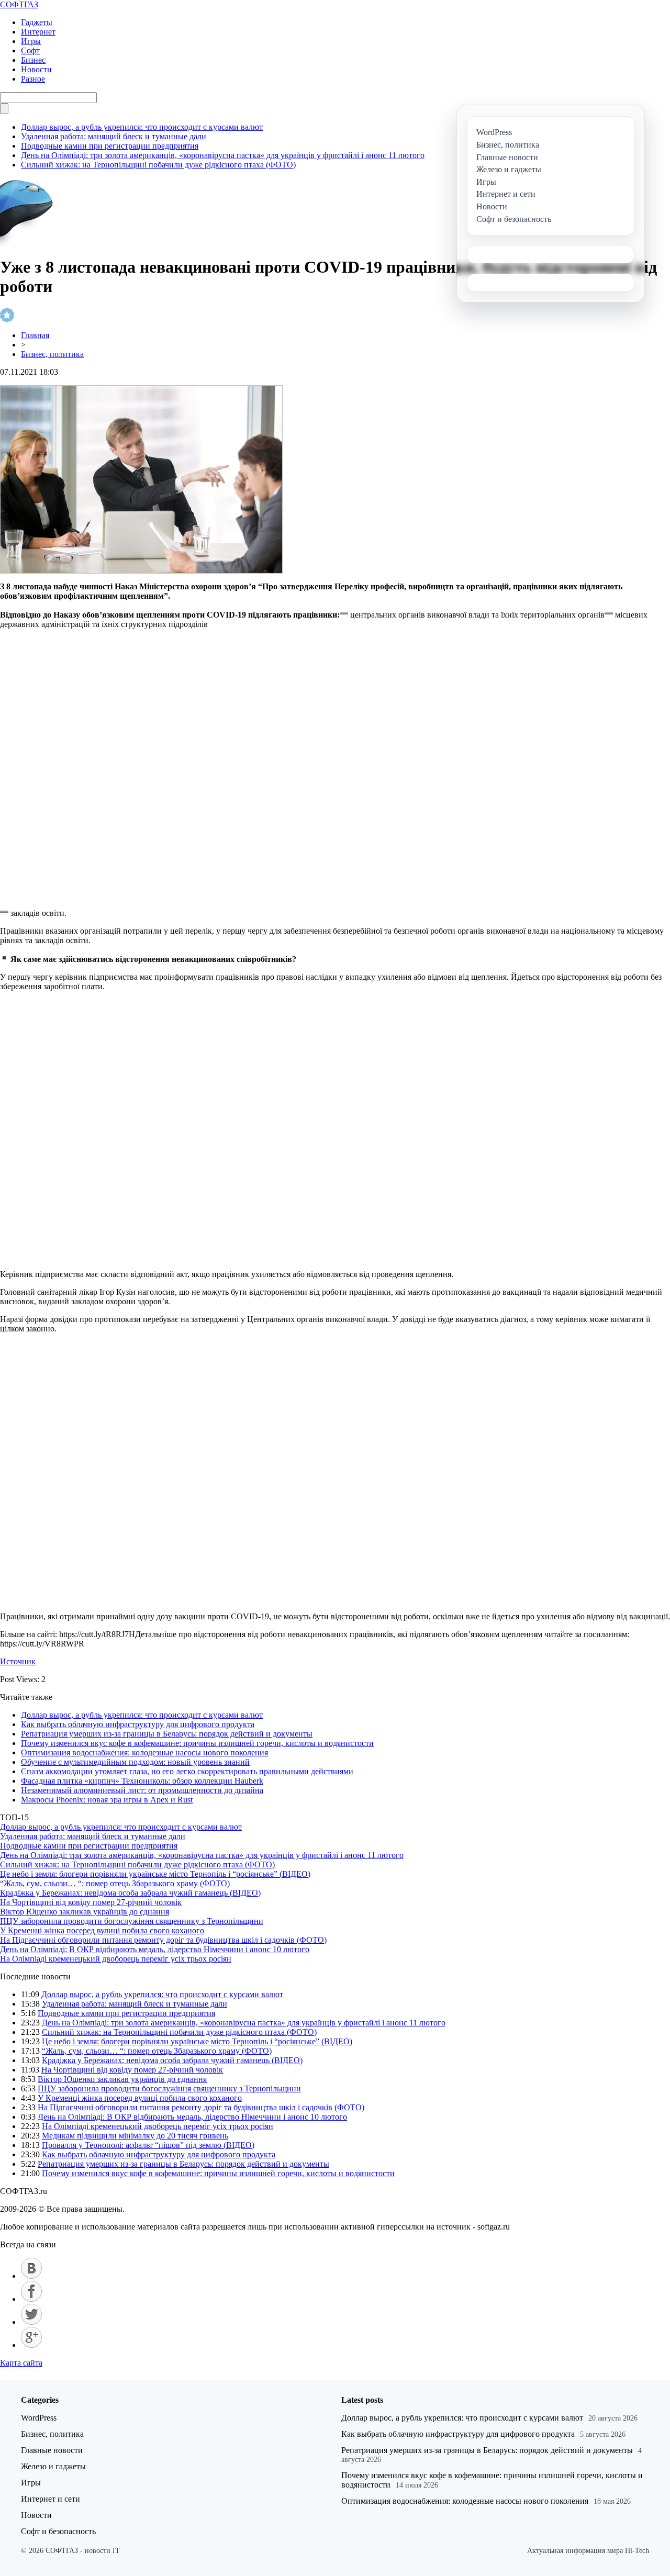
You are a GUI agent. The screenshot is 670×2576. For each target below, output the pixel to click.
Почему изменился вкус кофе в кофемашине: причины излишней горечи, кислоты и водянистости (197, 1743)
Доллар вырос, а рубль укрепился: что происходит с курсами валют (142, 127)
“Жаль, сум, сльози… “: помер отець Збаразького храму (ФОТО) (115, 1883)
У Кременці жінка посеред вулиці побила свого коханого (102, 1930)
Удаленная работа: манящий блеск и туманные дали (114, 136)
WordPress (39, 2418)
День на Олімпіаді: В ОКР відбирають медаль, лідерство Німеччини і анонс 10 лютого (155, 1949)
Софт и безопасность (58, 2531)
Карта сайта (21, 2363)
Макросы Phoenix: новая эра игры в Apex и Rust (107, 1800)
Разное (33, 79)
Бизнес (33, 60)
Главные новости (52, 2450)
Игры (31, 41)
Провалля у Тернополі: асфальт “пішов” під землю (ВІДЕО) (148, 2145)
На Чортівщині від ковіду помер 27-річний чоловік (91, 1902)
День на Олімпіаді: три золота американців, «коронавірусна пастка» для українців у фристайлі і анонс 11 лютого (223, 155)
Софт (30, 51)
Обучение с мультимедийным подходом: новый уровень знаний (135, 1762)
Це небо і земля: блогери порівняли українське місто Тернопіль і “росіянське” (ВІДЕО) (155, 1874)
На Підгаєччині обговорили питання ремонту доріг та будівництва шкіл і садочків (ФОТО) (163, 1940)
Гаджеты (37, 22)
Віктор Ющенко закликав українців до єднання (85, 1912)
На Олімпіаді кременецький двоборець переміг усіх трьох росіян (116, 1959)
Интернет (38, 32)
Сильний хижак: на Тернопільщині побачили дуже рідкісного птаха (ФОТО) (158, 165)
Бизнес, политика (52, 354)
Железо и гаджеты (53, 2466)
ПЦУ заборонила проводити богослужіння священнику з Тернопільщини (132, 1921)
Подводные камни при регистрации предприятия (110, 146)
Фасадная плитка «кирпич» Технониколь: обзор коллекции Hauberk (142, 1781)
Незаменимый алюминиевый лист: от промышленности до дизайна (142, 1790)
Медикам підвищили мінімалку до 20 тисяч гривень (135, 2136)
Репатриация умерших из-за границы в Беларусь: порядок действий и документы (167, 1734)
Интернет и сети (51, 2499)
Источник (18, 1661)
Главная (35, 335)
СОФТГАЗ (19, 4)
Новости (36, 69)
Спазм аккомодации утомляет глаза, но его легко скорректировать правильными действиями (187, 1771)
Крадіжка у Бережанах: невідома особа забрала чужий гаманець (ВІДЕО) (130, 1893)
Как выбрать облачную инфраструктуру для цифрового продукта (138, 1724)
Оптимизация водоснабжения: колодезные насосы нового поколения (144, 1752)
